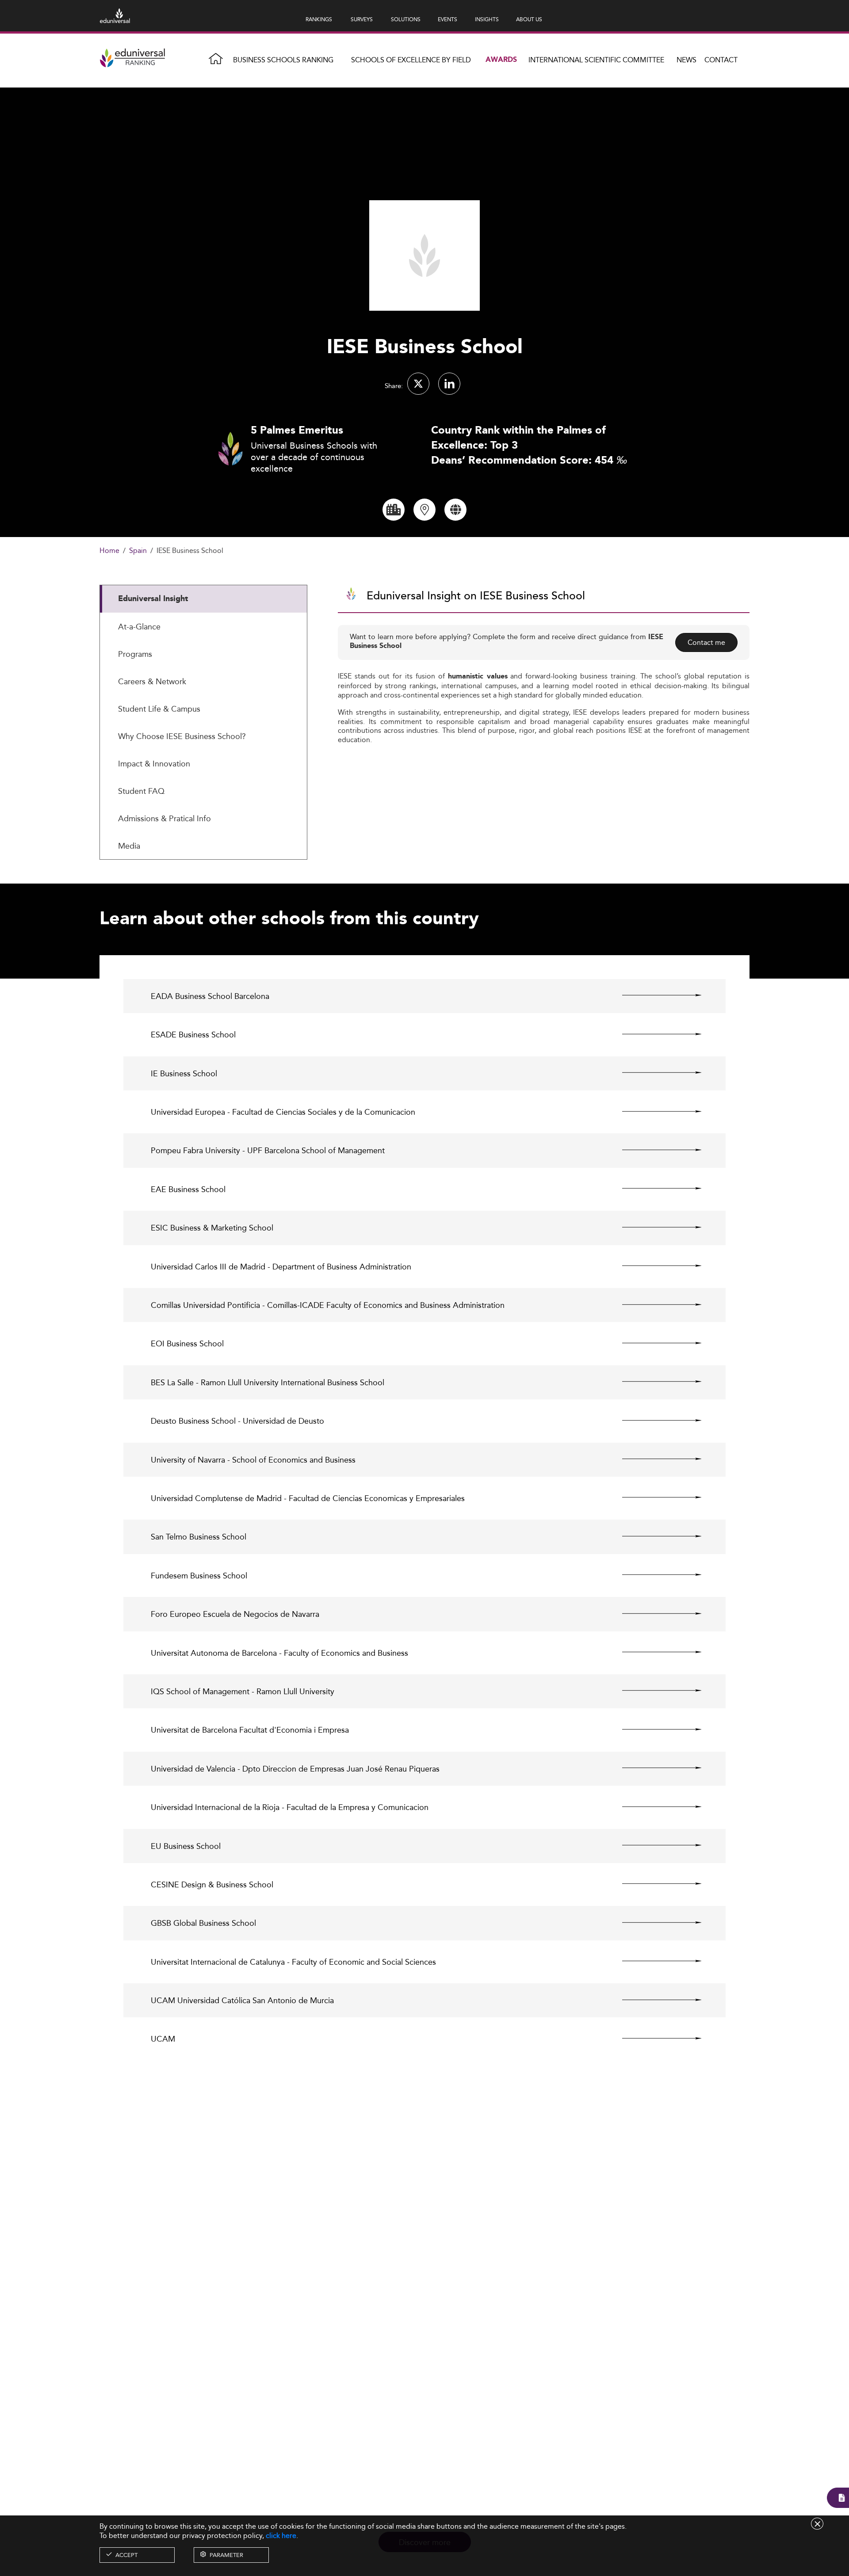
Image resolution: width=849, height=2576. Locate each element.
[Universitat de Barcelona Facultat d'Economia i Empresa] (654, 1729)
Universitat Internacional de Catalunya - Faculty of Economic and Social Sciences (293, 1962)
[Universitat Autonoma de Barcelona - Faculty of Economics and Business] (654, 1652)
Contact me (706, 642)
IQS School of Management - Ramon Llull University (243, 1691)
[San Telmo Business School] (654, 1536)
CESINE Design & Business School (212, 1884)
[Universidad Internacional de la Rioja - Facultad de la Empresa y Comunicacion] (654, 1806)
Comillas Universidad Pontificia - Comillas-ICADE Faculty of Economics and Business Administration (328, 1305)
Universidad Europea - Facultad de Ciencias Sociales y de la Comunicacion (283, 1112)
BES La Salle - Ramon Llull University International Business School (268, 1382)
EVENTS (447, 19)
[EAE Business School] (654, 1189)
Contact (721, 60)
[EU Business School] (654, 1845)
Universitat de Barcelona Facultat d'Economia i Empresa (250, 1730)
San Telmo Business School (199, 1537)
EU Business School (186, 1846)
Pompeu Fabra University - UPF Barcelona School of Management (268, 1150)
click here (281, 2536)
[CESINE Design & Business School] (654, 1884)
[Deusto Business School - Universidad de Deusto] (654, 1420)
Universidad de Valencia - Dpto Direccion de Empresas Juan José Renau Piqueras (295, 1769)
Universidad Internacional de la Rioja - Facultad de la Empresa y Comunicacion (290, 1807)
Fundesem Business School (199, 1576)
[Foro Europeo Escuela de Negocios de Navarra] (654, 1613)
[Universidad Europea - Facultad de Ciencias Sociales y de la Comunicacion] (654, 1111)
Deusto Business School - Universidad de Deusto (237, 1421)
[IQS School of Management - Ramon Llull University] (654, 1691)
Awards (501, 60)
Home (109, 551)
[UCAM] (654, 2038)
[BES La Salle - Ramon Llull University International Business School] (654, 1382)
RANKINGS (319, 19)
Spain (138, 551)
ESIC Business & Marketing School (212, 1228)
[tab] (203, 599)
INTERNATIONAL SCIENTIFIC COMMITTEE (596, 60)
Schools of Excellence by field (411, 60)
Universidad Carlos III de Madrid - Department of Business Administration (281, 1267)
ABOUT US (529, 19)
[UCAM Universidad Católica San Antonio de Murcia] (654, 2000)
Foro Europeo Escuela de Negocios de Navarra (235, 1614)
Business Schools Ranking (283, 60)
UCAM (163, 2039)
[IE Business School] (654, 1073)
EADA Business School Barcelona (210, 996)
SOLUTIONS (406, 19)
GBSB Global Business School (203, 1923)
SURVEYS (362, 19)
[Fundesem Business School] (654, 1575)
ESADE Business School (193, 1035)
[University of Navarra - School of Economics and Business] (654, 1459)
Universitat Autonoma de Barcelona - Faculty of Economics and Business (279, 1653)
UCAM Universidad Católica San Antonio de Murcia (242, 2000)
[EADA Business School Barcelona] (654, 995)
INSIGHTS (487, 19)
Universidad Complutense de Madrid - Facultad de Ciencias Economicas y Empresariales (308, 1498)
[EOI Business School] (654, 1343)
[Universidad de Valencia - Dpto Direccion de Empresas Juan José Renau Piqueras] (654, 1768)
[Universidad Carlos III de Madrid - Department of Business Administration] (654, 1266)
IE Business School (184, 1073)
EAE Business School (188, 1189)
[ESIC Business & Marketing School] (654, 1227)
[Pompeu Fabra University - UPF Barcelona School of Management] (654, 1150)
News (686, 60)
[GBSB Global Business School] (654, 1922)
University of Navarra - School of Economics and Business (253, 1460)
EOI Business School (187, 1343)
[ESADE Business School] (654, 1034)
